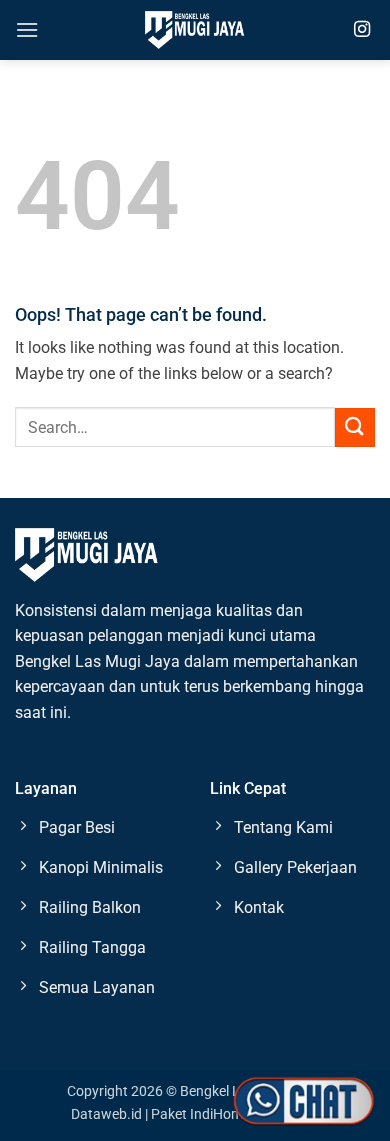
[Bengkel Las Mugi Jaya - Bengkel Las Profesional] (195, 29)
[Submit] (355, 427)
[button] (27, 29)
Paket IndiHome (200, 1114)
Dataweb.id (106, 1114)
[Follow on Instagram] (362, 30)
